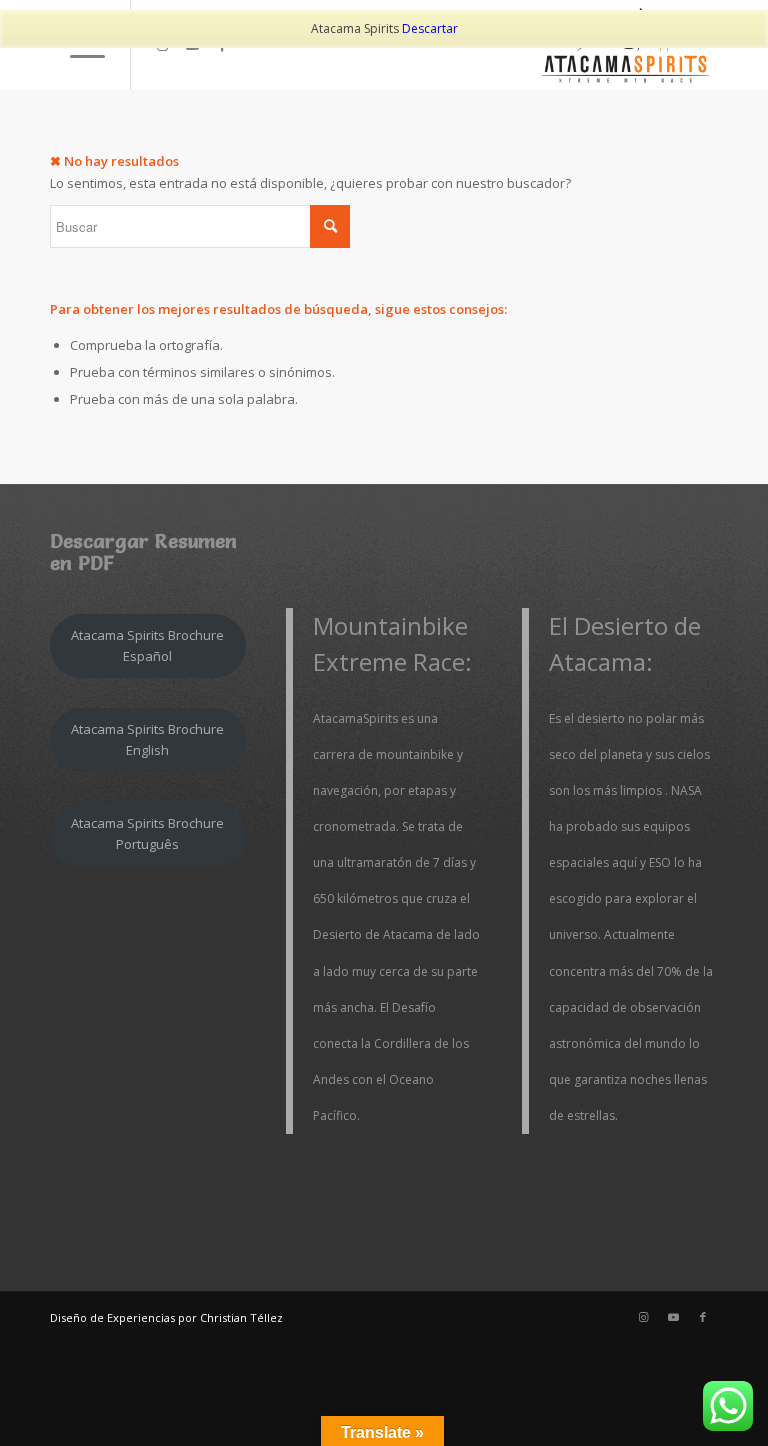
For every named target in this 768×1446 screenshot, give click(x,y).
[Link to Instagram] (643, 1317)
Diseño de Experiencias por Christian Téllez (166, 1317)
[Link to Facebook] (703, 1317)
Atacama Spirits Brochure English (147, 739)
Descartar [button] (430, 28)
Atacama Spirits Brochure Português (147, 833)
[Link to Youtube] (673, 1317)
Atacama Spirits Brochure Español (147, 645)
